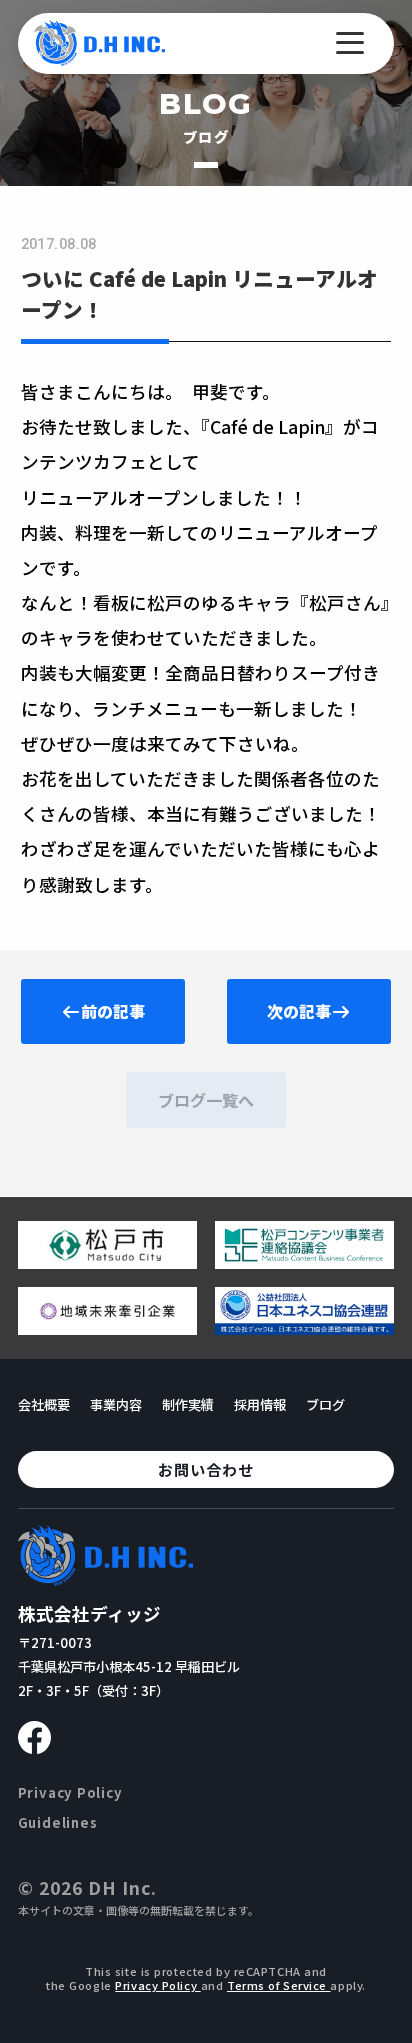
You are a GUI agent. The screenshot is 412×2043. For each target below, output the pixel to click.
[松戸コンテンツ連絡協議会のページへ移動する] (305, 1261)
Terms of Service (279, 1985)
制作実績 (188, 1404)
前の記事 (113, 1011)
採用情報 (260, 1404)
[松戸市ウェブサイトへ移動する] (108, 1261)
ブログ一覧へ (206, 1100)
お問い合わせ (205, 1469)
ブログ (325, 1404)
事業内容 (116, 1404)
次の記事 (299, 1011)
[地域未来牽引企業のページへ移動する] (108, 1327)
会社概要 (44, 1404)
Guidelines (58, 1822)
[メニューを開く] (350, 43)
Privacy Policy (70, 1792)
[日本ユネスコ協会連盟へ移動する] (305, 1327)
